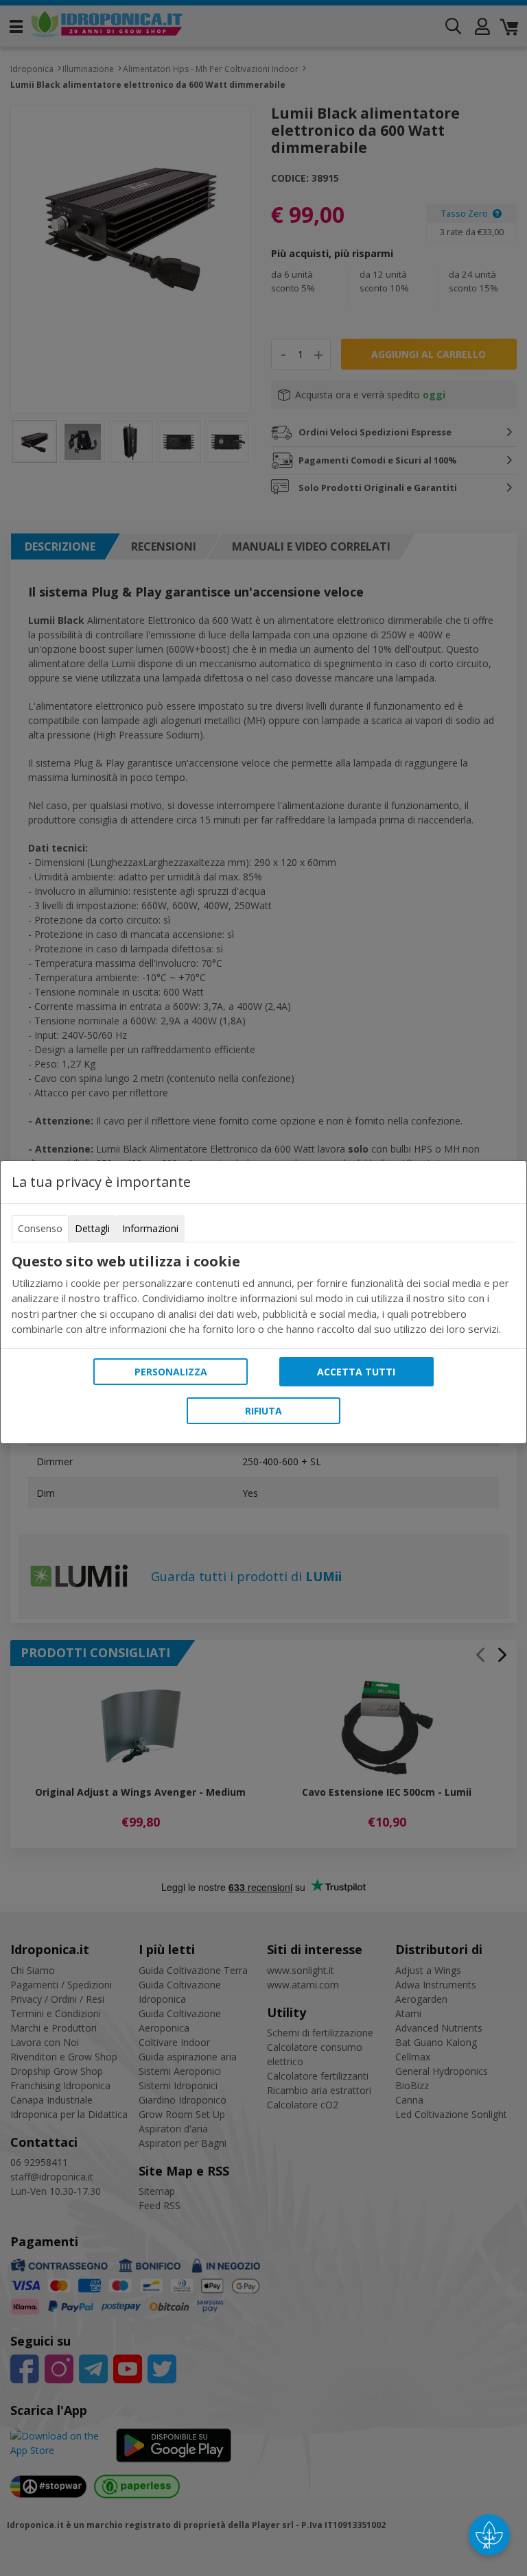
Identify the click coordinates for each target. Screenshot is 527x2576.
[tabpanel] (263, 1295)
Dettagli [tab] (92, 1228)
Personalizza (171, 1372)
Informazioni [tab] (150, 1228)
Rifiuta (263, 1411)
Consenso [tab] (40, 1228)
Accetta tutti (356, 1372)
